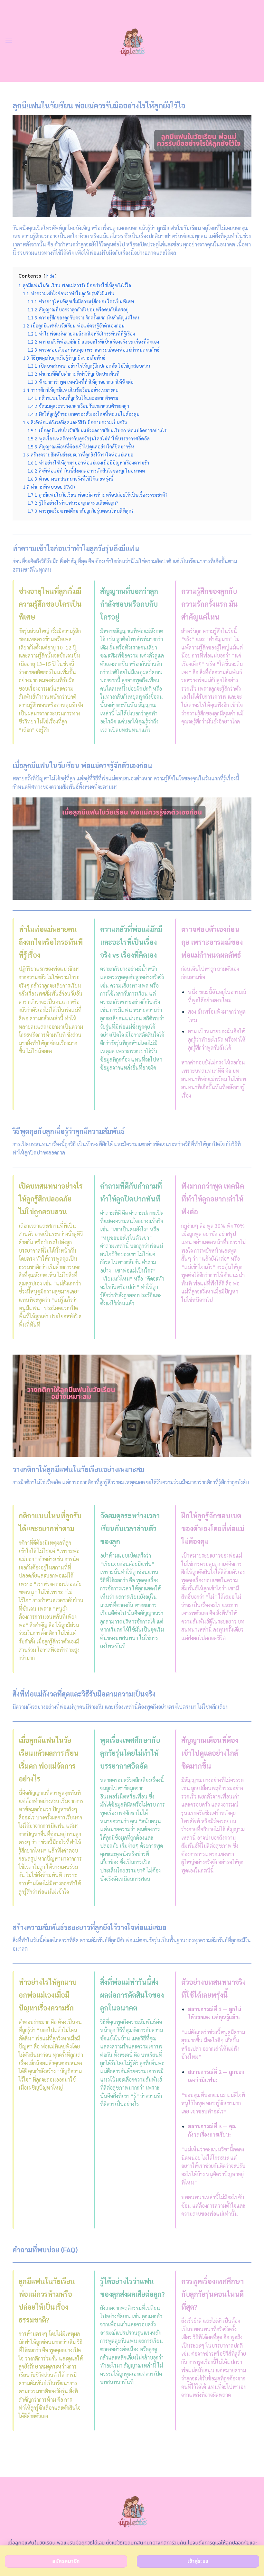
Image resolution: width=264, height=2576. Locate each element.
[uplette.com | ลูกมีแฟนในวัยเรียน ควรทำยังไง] (132, 41)
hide (50, 276)
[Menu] (9, 41)
